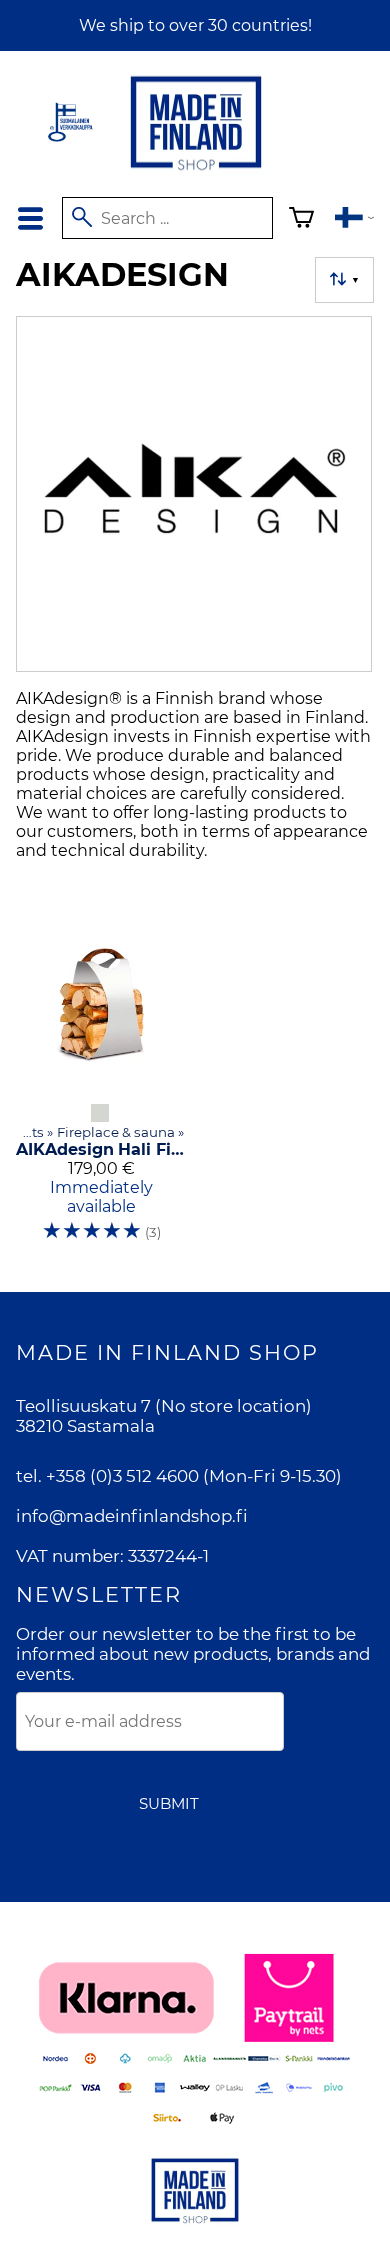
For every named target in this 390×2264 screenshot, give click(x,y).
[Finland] (354, 220)
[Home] (196, 171)
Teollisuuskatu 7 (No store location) (164, 1406)
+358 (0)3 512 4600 (122, 1476)
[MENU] (31, 218)
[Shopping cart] (301, 220)
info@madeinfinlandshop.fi (132, 1516)
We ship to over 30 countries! (195, 25)
